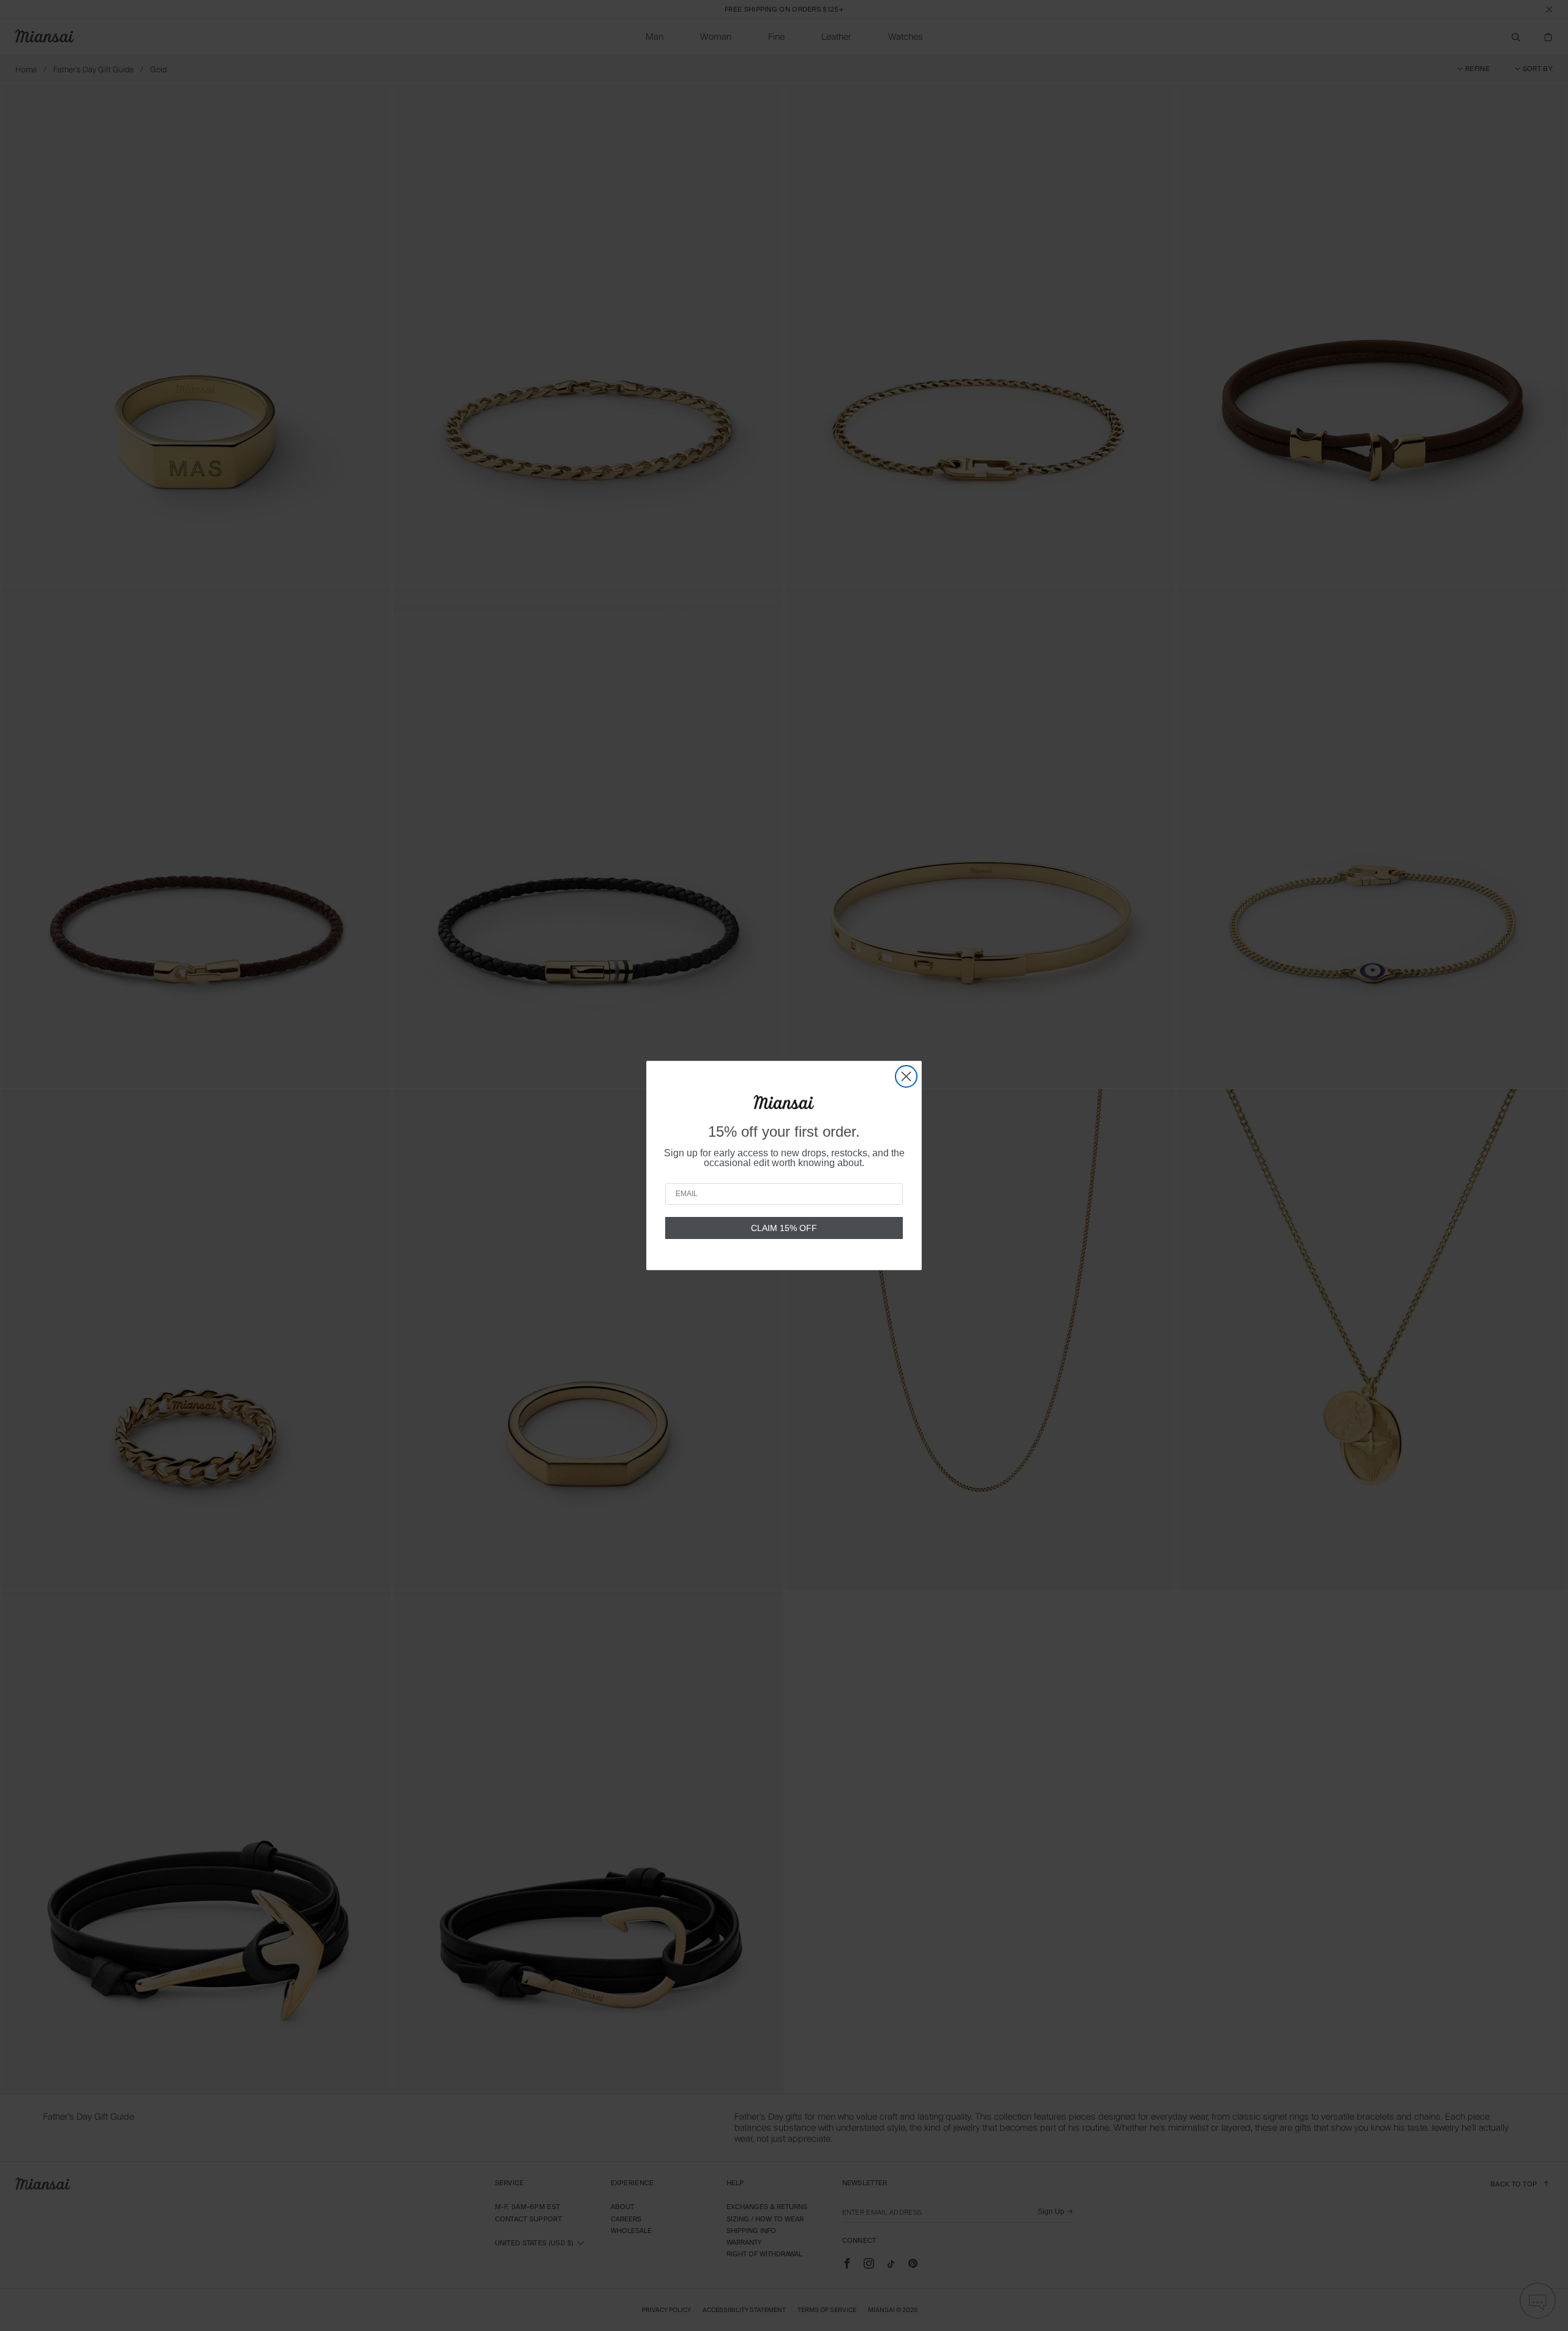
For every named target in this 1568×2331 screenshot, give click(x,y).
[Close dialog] (906, 1076)
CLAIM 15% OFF (784, 1228)
